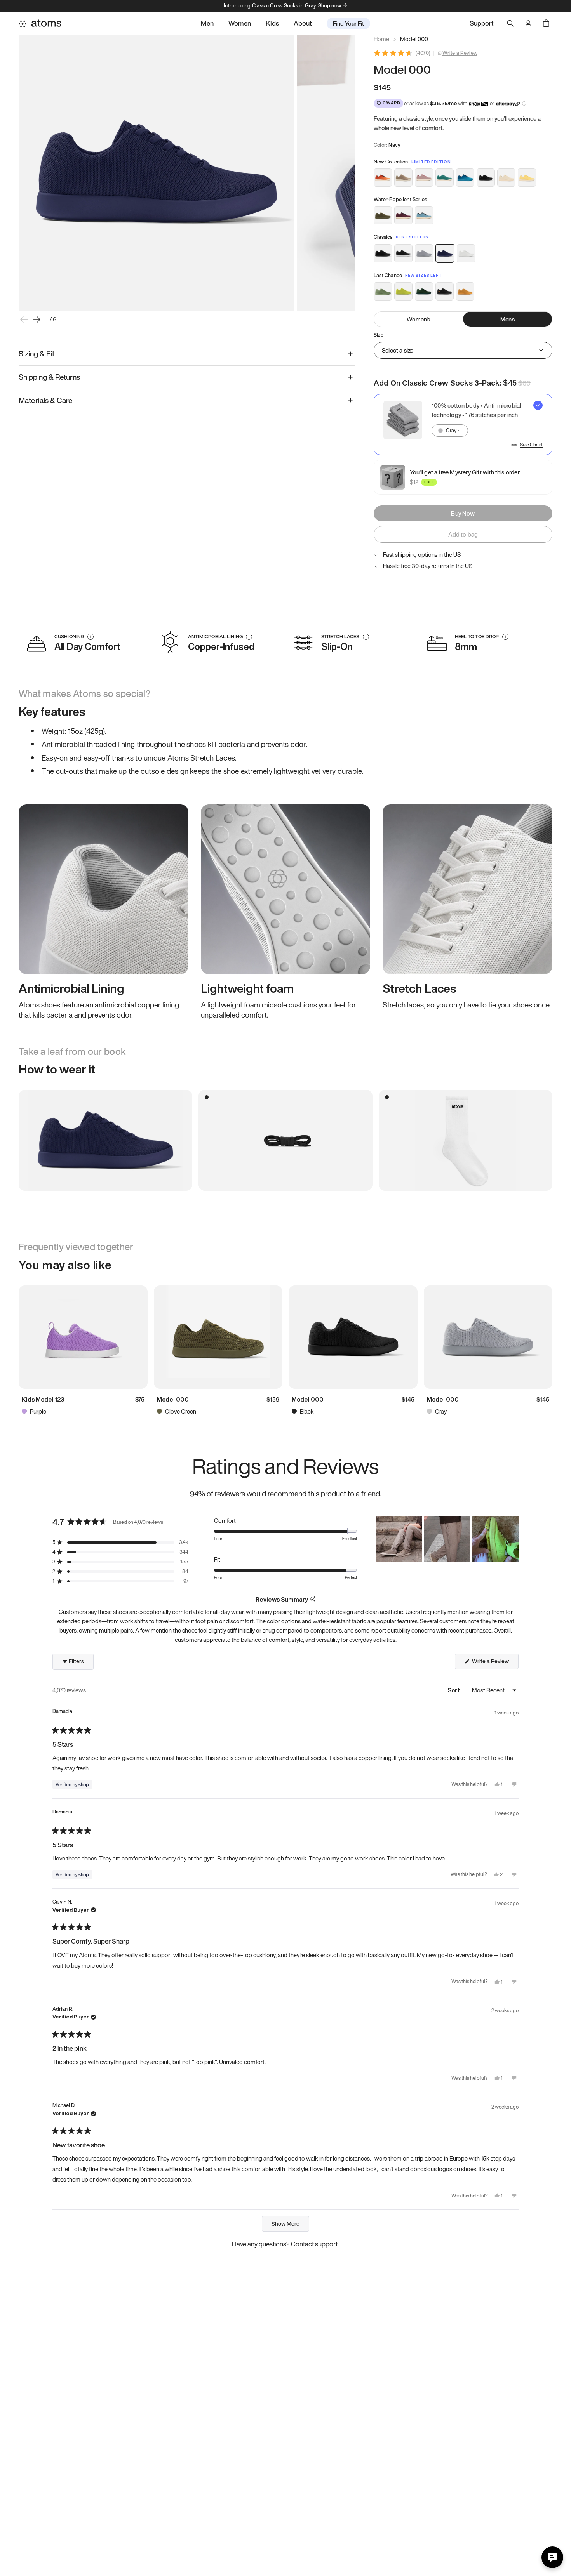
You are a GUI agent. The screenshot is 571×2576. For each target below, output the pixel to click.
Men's (508, 319)
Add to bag (463, 534)
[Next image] (37, 320)
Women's (418, 319)
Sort (454, 1690)
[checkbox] (463, 425)
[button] (120, 1542)
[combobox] (450, 431)
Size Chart (531, 445)
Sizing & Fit (37, 354)
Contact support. (315, 2244)
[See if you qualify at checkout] (524, 103)
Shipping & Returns (49, 377)
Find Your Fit (348, 23)
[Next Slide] (512, 1539)
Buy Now (463, 513)
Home (381, 39)
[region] (447, 1539)
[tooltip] (312, 1599)
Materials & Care (46, 400)
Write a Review (460, 53)
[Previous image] (24, 320)
